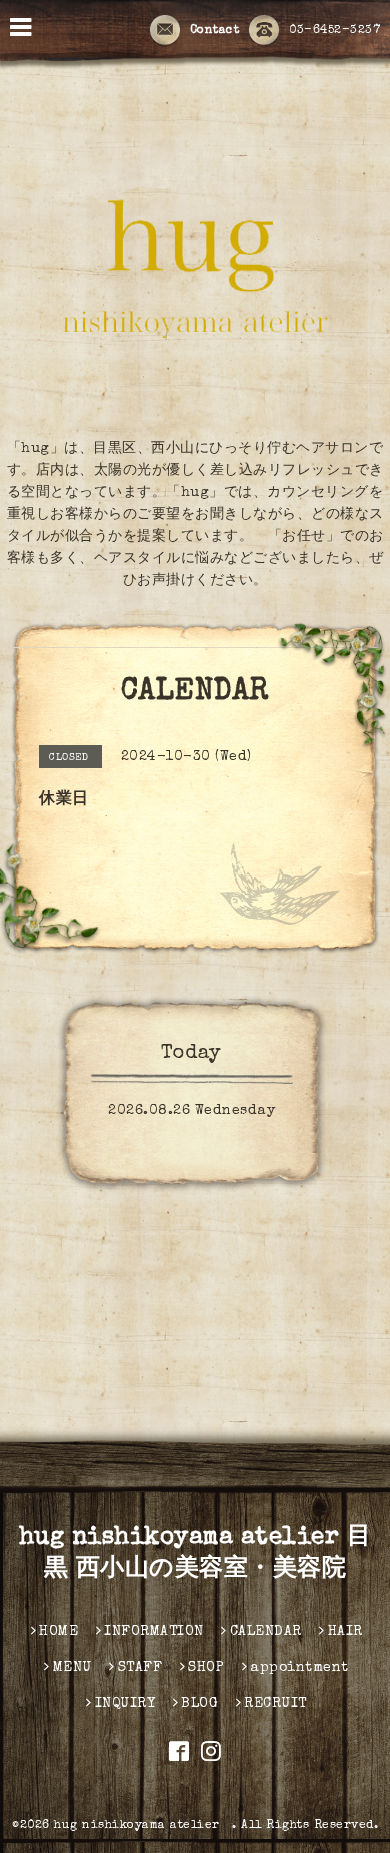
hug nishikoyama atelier (143, 1826)
